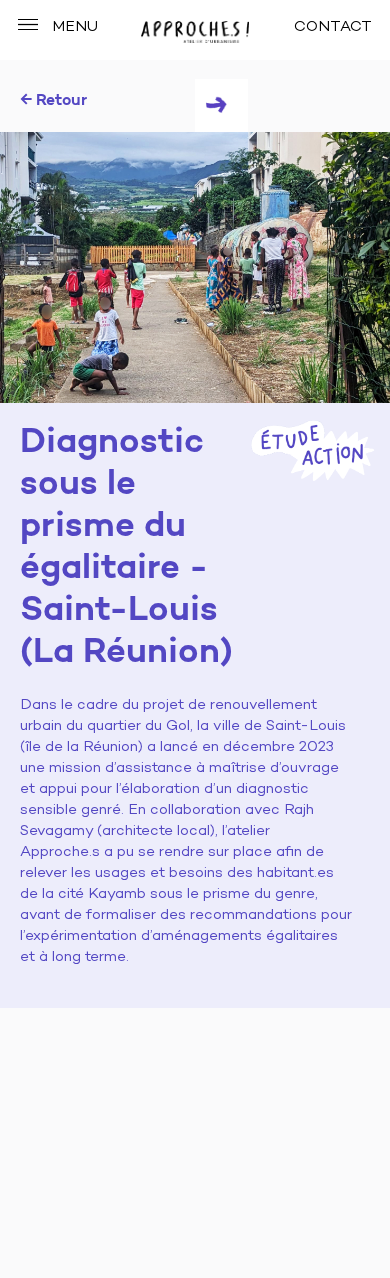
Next (221, 105)
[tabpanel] (195, 267)
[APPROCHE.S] (194, 32)
